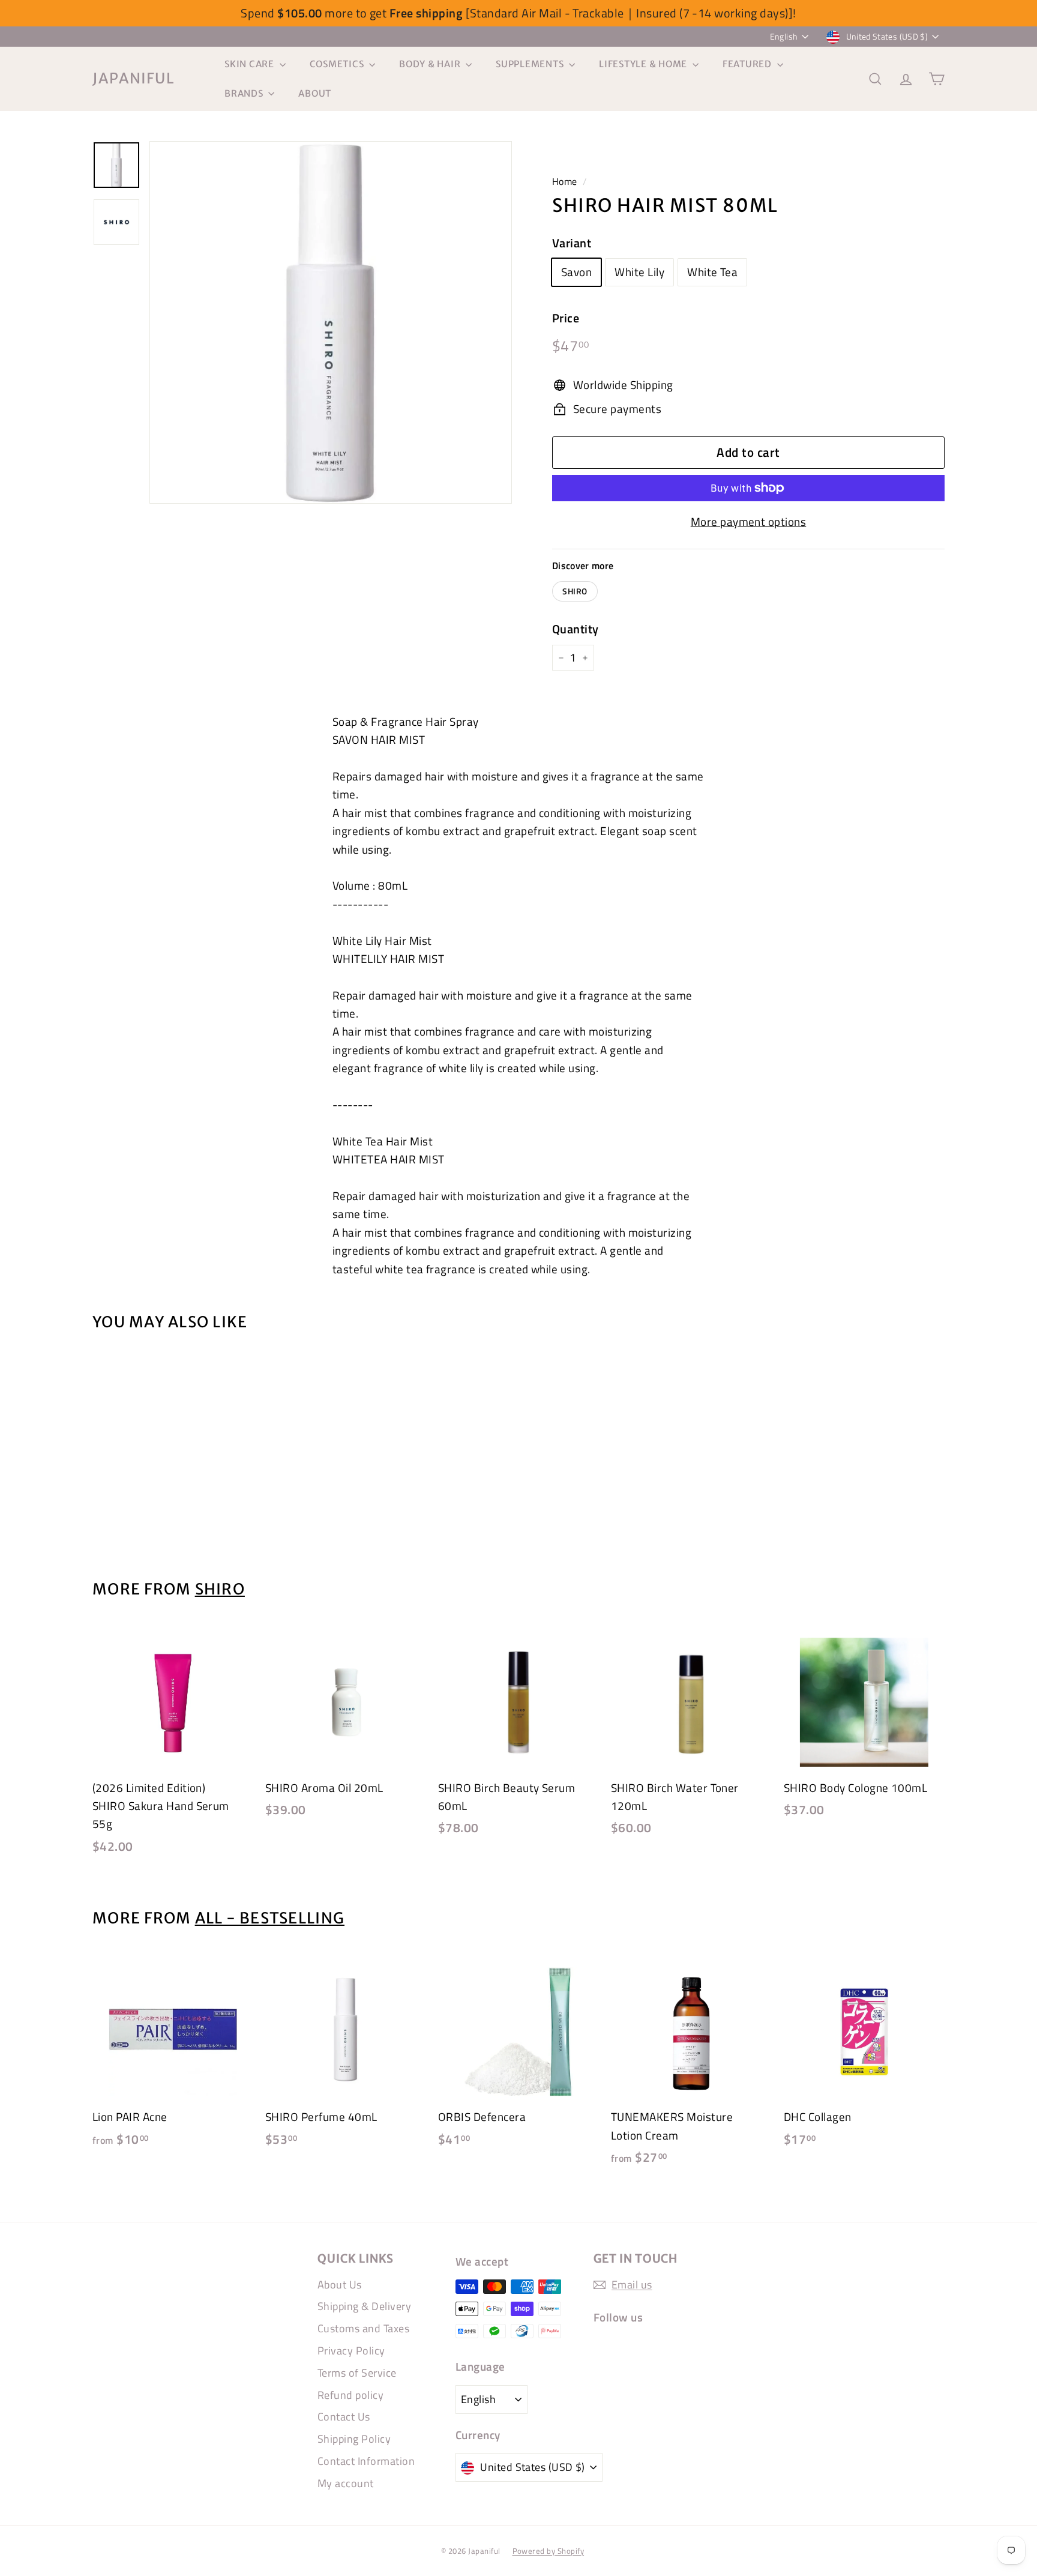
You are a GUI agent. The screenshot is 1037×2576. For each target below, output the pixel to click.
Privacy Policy (351, 2351)
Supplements (531, 64)
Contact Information (366, 2461)
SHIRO (575, 591)
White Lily (639, 272)
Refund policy (350, 2395)
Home (565, 181)
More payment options (749, 521)
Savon (576, 272)
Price (566, 318)
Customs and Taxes (363, 2328)
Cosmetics (338, 64)
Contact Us (344, 2417)
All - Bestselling (270, 1918)
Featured (748, 64)
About (315, 93)
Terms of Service (357, 2373)
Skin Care (251, 64)
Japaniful (134, 78)
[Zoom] (331, 322)
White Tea (712, 272)
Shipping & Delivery (364, 2306)
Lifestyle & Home (644, 64)
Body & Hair (431, 64)
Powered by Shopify (549, 2551)
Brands (245, 93)
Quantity (576, 629)
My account (346, 2483)
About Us (340, 2285)
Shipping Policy (354, 2439)
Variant (572, 243)
